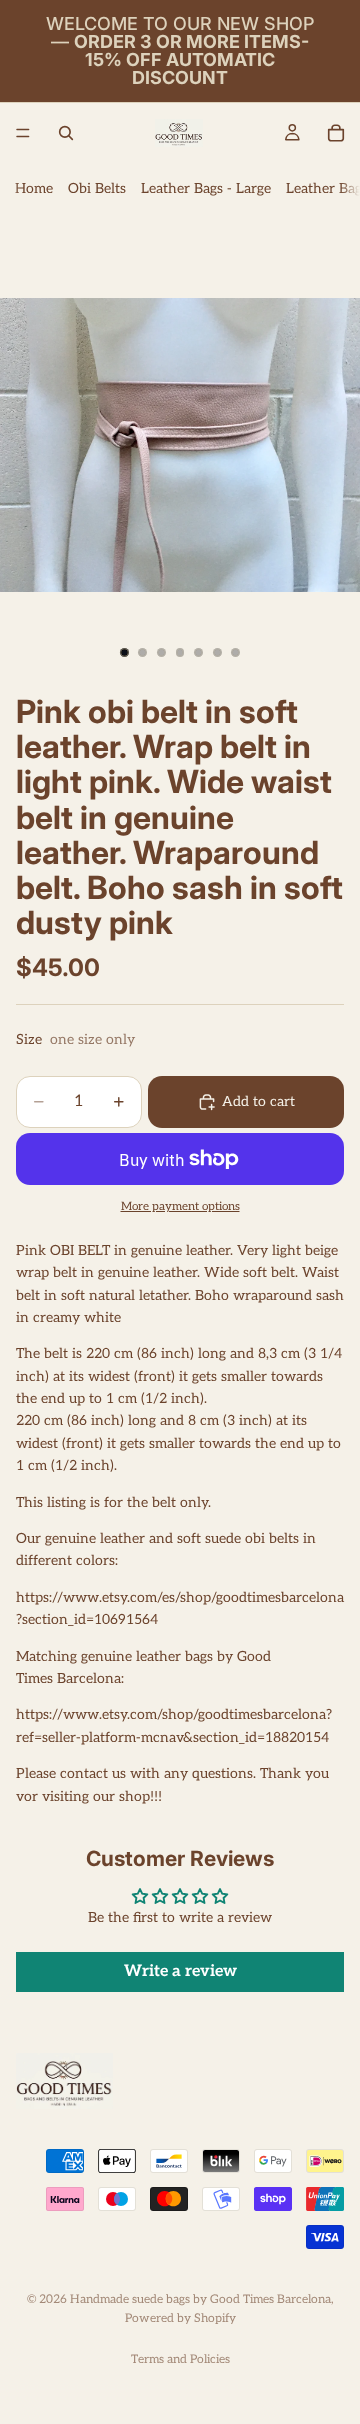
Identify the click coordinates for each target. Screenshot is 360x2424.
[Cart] (336, 133)
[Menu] (23, 133)
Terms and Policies (180, 2359)
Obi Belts (97, 188)
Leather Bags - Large (206, 188)
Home (34, 188)
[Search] (66, 133)
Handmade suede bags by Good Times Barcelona (200, 2299)
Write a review (180, 1971)
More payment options (180, 1206)
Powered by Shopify (180, 2318)
